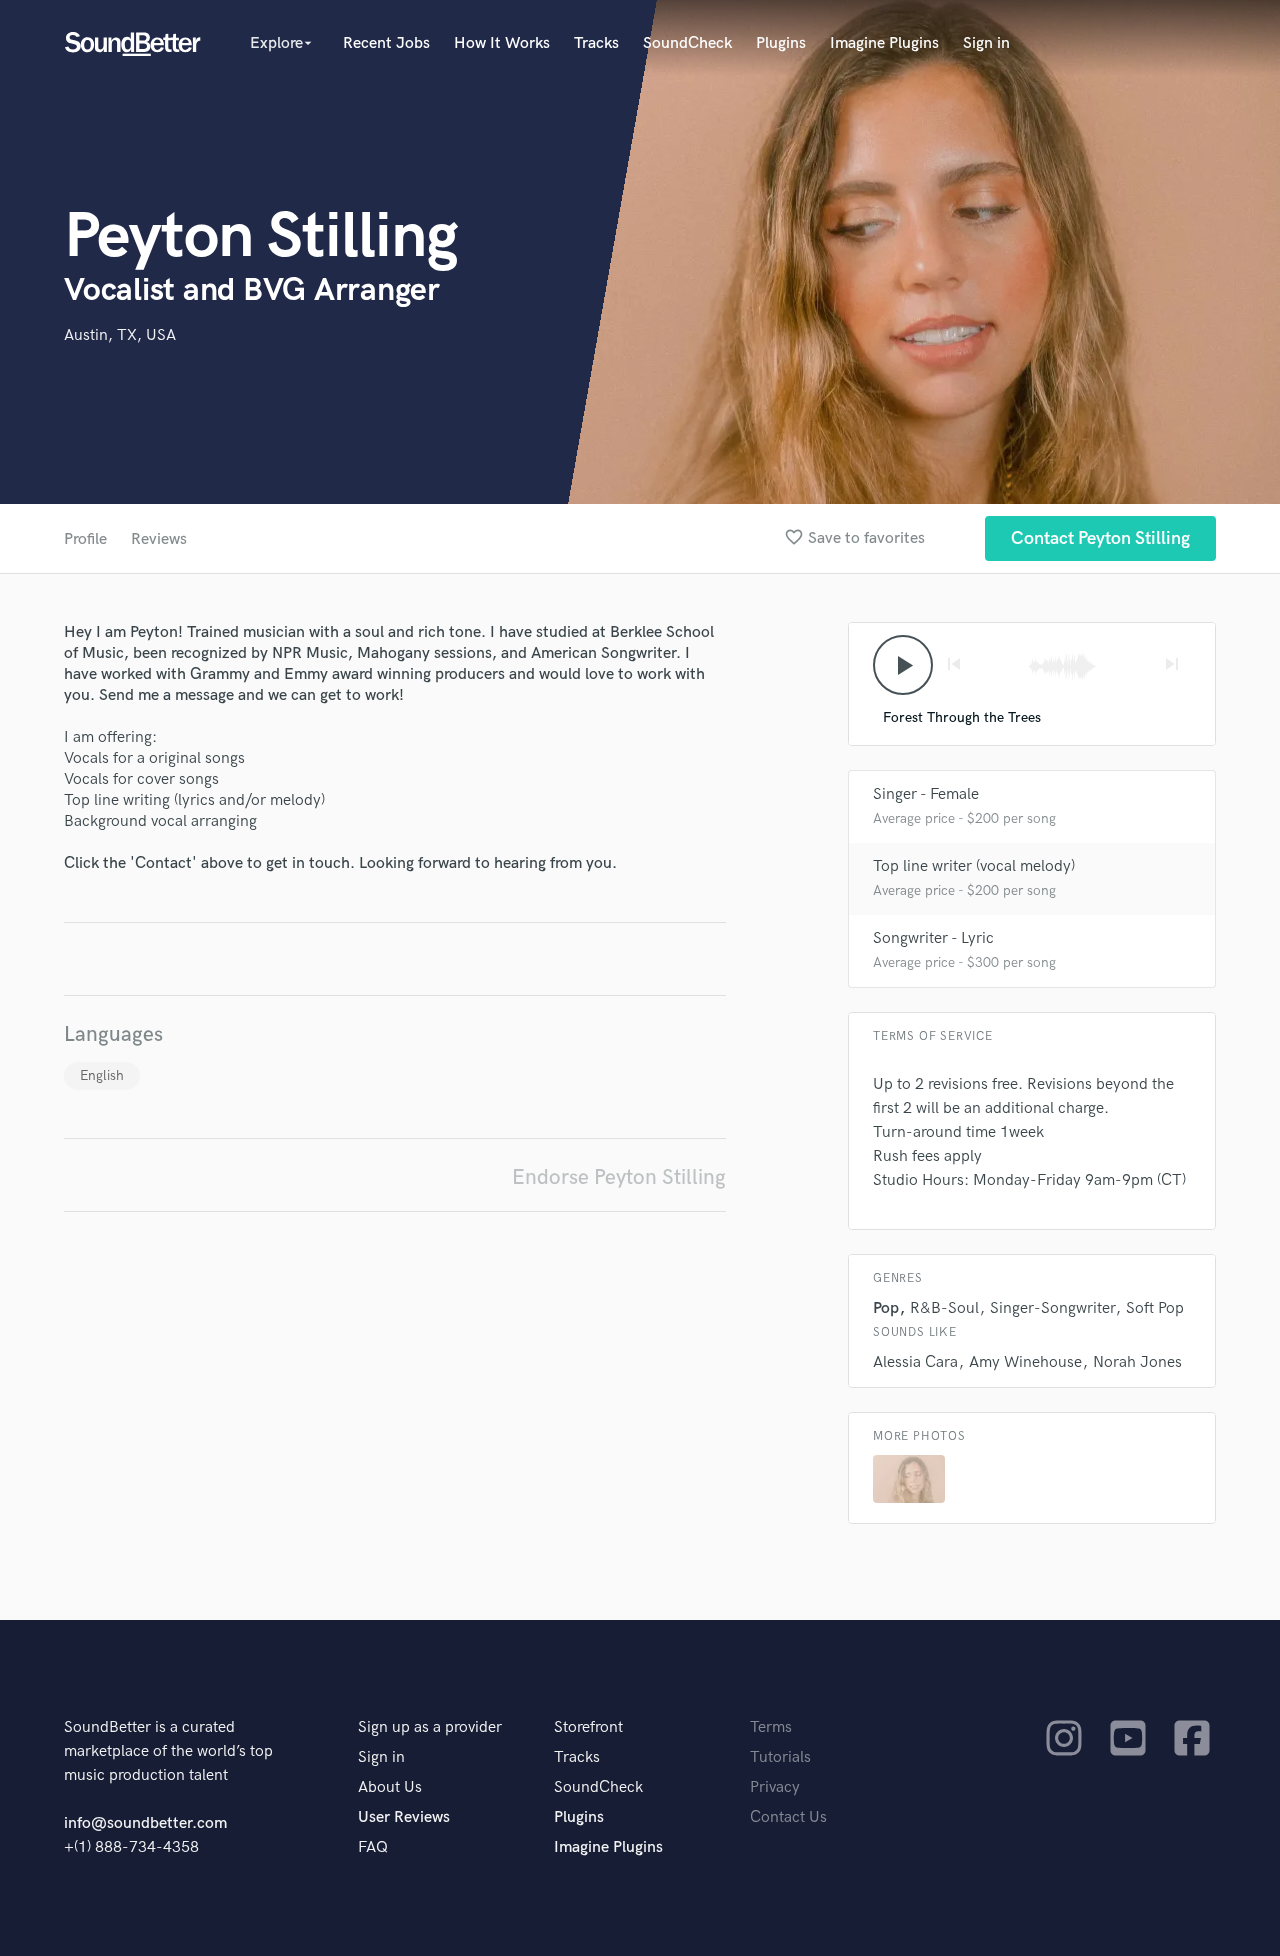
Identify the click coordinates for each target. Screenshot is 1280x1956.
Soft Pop (1155, 1308)
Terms (771, 1727)
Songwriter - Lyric (933, 938)
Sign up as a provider (430, 1727)
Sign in (986, 43)
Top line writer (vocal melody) (974, 866)
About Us (390, 1787)
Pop (886, 1308)
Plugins (781, 43)
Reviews (159, 539)
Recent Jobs (386, 43)
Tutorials (780, 1757)
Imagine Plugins (884, 43)
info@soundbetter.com (145, 1823)
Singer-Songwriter (1052, 1308)
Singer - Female (926, 794)
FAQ (373, 1847)
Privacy (775, 1787)
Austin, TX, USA (120, 335)
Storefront (588, 1727)
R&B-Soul (944, 1308)
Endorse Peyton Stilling (619, 1177)
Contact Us (788, 1817)
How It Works (502, 43)
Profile (85, 539)
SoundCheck (687, 43)
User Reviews (404, 1817)
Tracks (596, 43)
